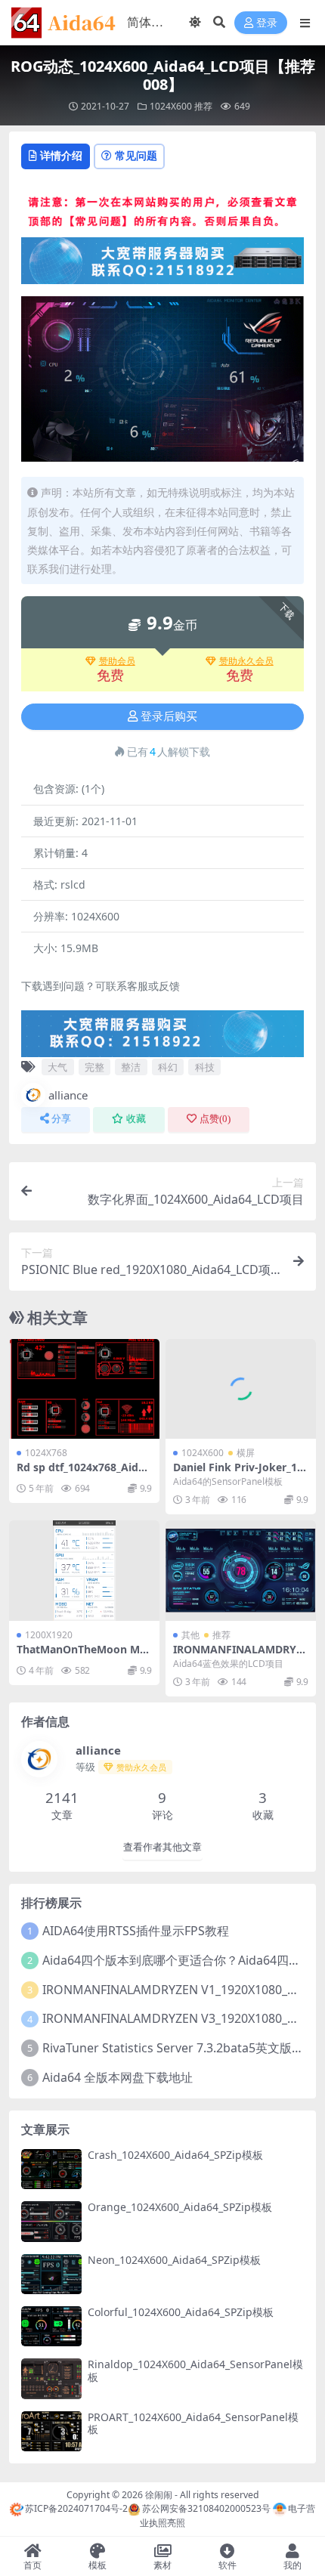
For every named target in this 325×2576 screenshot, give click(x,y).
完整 (94, 1067)
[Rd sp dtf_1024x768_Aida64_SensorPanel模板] (84, 1389)
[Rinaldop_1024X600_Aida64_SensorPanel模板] (51, 2378)
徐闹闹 (159, 2495)
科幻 (168, 1067)
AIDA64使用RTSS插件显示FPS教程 (136, 1931)
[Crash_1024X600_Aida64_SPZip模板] (51, 2169)
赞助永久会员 (246, 661)
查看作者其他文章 (162, 1847)
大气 (57, 1067)
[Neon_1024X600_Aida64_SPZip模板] (51, 2274)
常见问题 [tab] (136, 155)
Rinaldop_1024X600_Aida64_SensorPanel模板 (195, 2370)
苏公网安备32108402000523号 (206, 2508)
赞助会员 (117, 661)
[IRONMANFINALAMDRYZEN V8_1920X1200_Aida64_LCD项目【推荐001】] (241, 1571)
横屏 (246, 1453)
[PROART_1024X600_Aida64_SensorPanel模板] (51, 2431)
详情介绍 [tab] (61, 155)
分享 (61, 1119)
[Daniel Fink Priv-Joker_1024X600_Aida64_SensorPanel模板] (241, 1389)
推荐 (203, 106)
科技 (205, 1067)
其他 (190, 1635)
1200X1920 (49, 1635)
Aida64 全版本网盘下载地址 (118, 2077)
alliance (68, 1095)
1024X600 (171, 106)
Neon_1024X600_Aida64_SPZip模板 (174, 2260)
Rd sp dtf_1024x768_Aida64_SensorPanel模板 (84, 1474)
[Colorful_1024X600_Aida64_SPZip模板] (51, 2326)
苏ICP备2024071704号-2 (76, 2508)
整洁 (131, 1067)
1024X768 (46, 1453)
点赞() (215, 1119)
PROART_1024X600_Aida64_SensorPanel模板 (193, 2423)
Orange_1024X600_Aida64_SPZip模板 (180, 2207)
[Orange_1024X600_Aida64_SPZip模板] (51, 2221)
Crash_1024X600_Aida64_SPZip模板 (175, 2155)
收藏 (136, 1119)
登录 (267, 23)
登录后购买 (169, 716)
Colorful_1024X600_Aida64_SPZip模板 (181, 2312)
